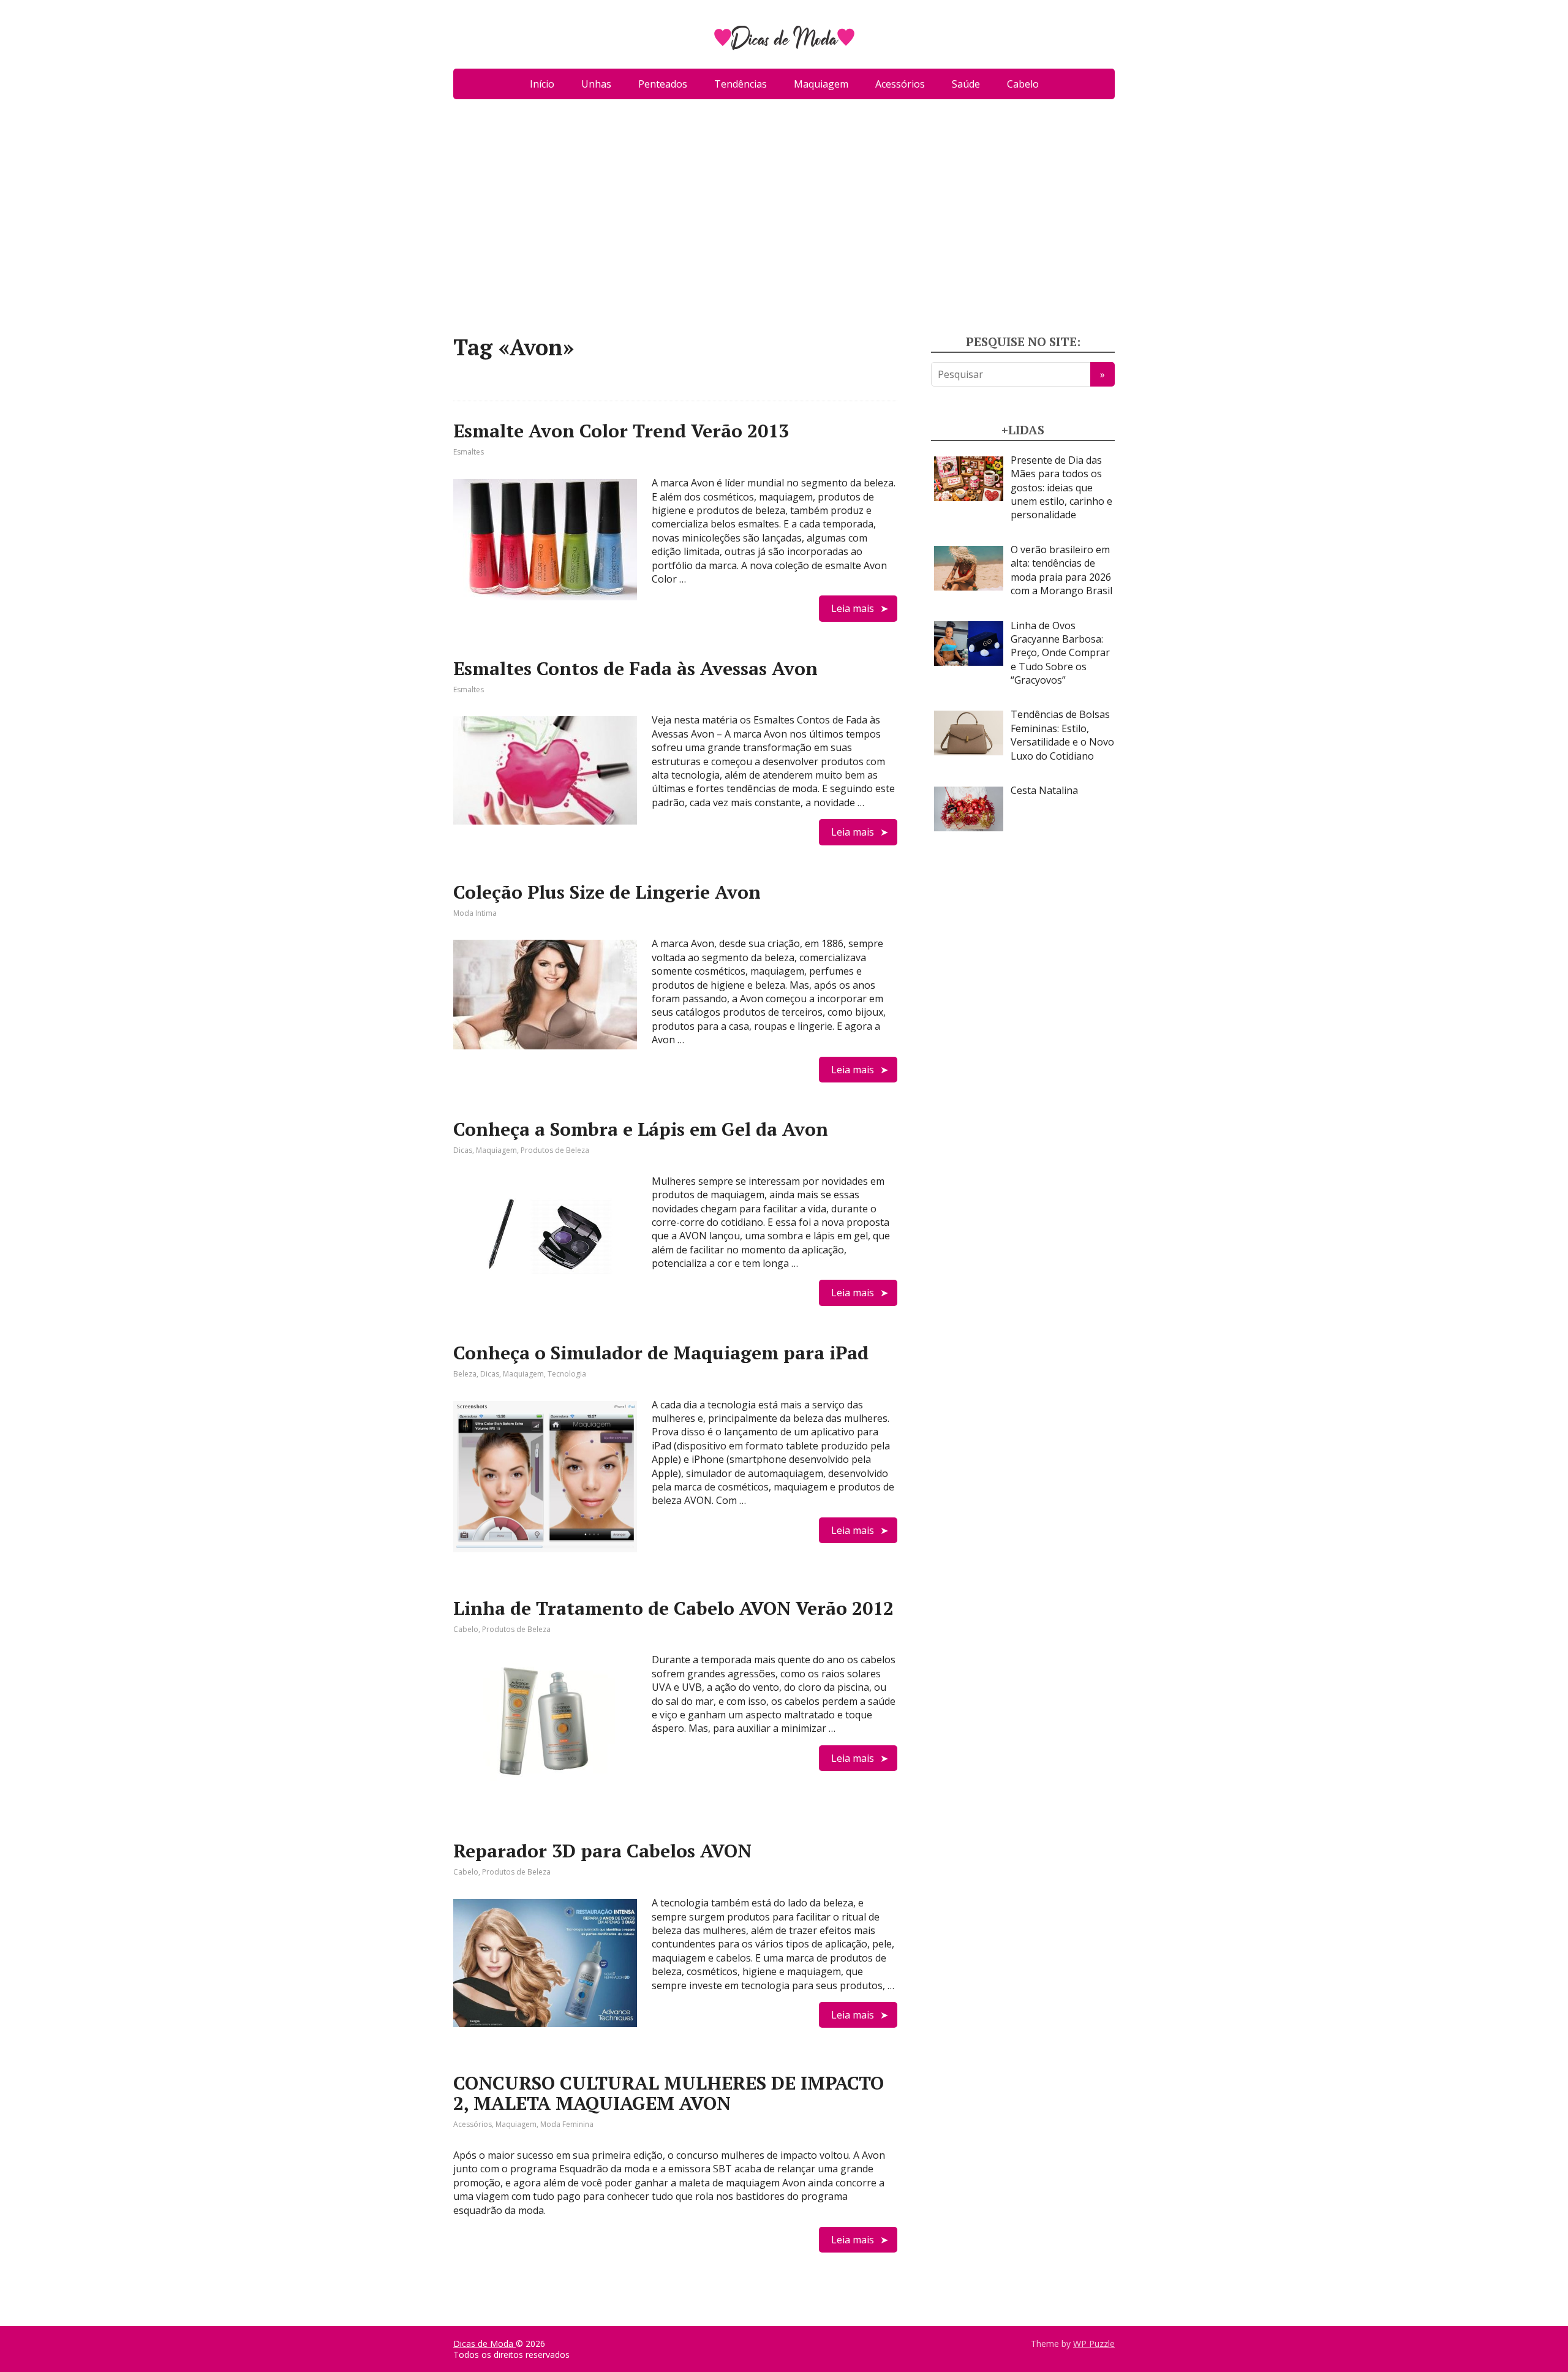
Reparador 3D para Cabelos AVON (602, 1851)
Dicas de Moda (484, 2344)
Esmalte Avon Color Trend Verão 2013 (621, 431)
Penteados (663, 84)
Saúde (966, 84)
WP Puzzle (1094, 2344)
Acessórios (900, 84)
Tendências (741, 84)
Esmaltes (469, 452)
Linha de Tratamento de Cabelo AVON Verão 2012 (673, 1608)
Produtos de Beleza (555, 1150)
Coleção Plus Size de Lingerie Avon (607, 892)
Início (542, 84)
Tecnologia (567, 1374)
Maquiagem (821, 84)
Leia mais (853, 608)
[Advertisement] (784, 222)
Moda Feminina (567, 2124)
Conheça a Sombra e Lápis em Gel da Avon (641, 1129)
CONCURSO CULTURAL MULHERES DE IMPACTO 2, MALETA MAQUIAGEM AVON (669, 2093)
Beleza (465, 1374)
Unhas (596, 84)
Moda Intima (475, 913)
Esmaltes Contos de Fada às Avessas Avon (635, 668)
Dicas (463, 1150)
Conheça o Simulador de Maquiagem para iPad (661, 1353)
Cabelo (1023, 84)
